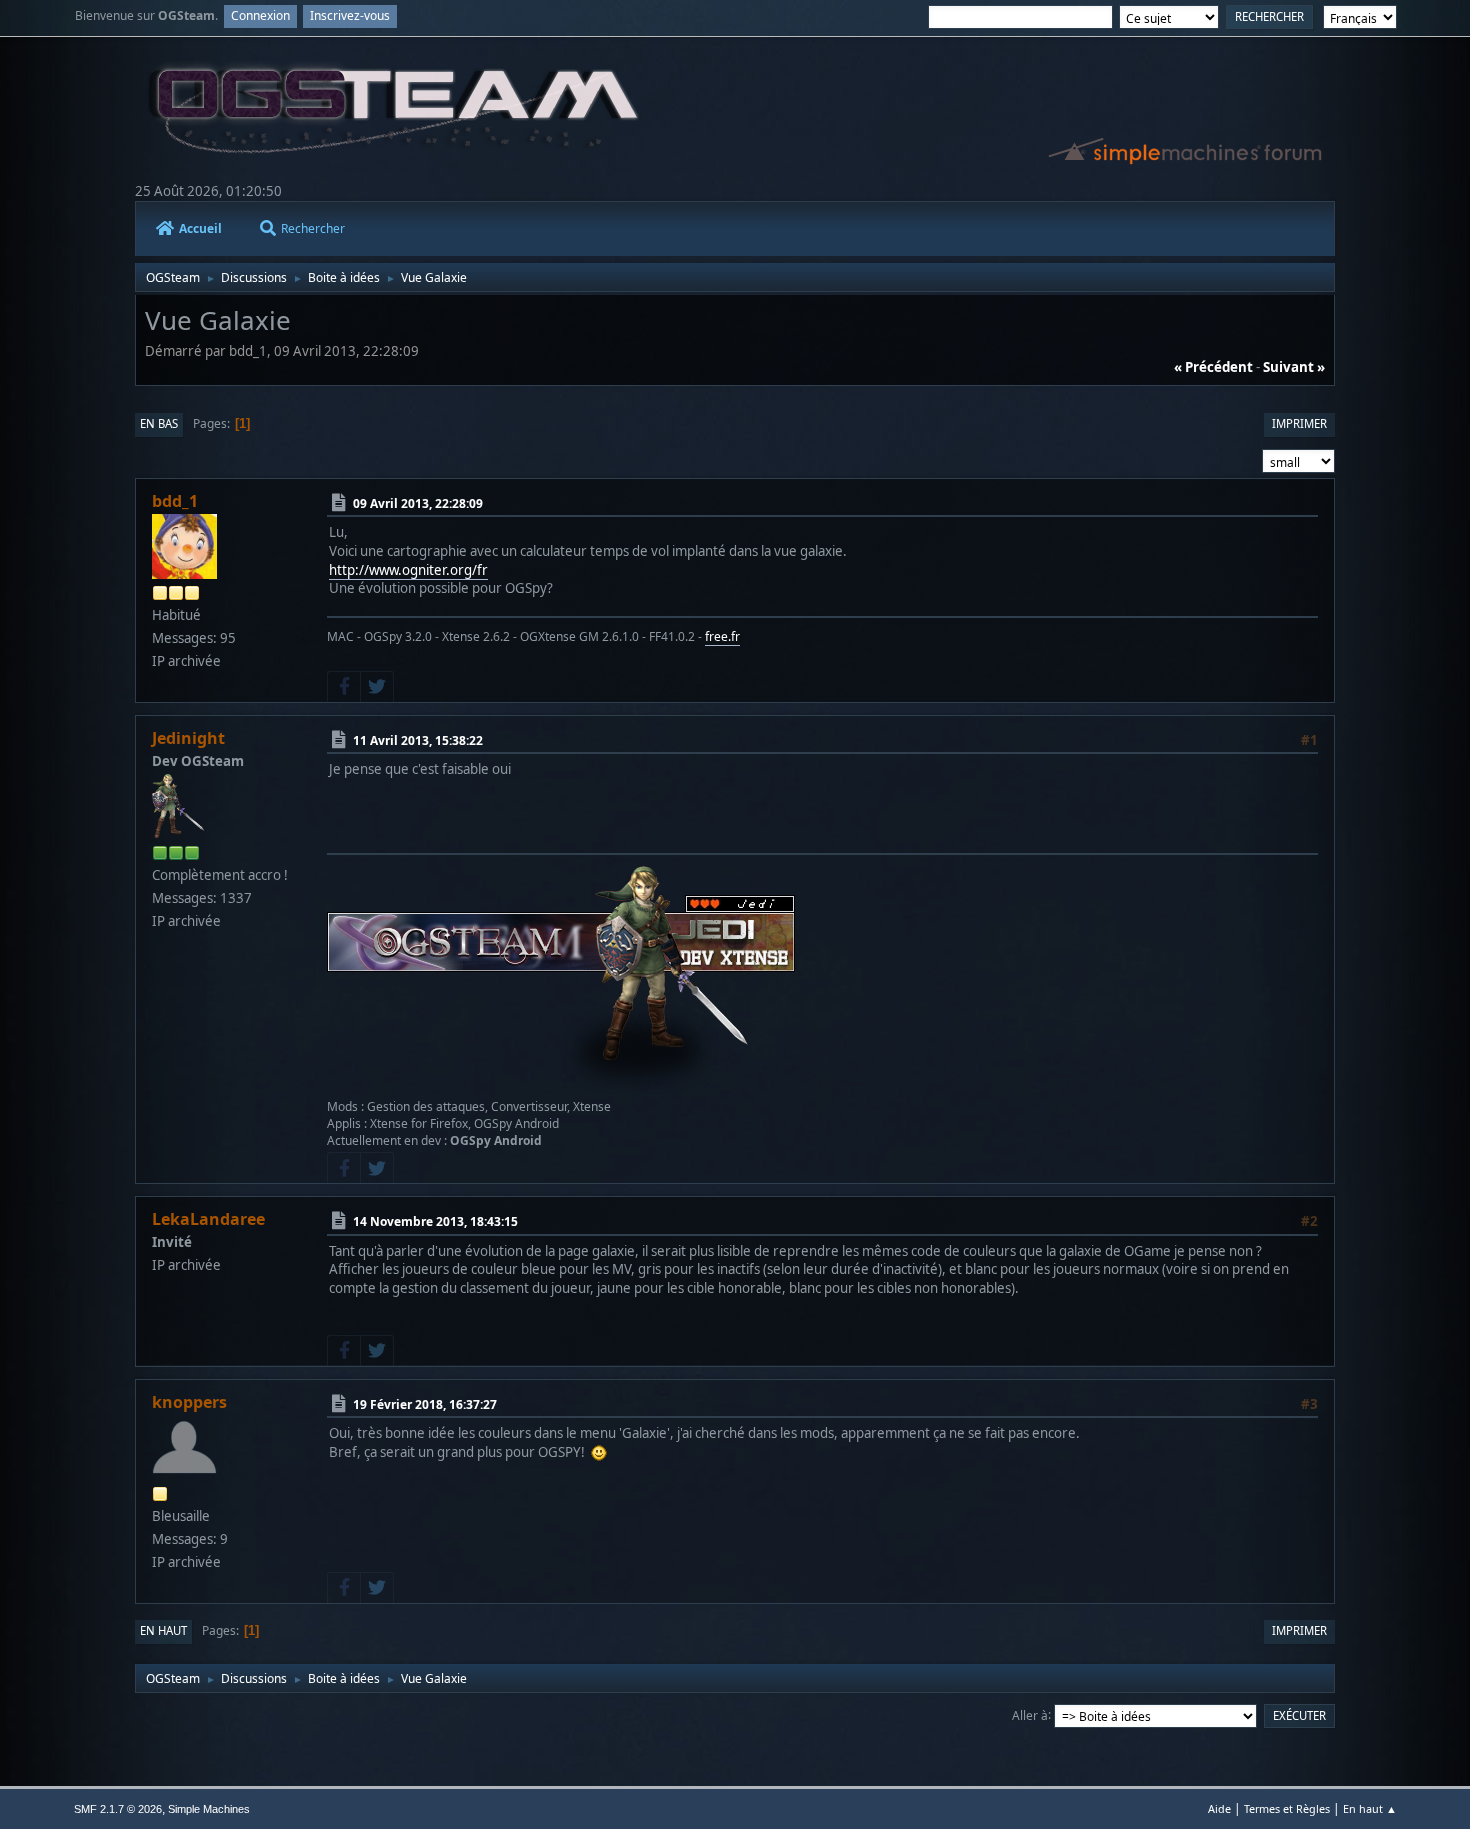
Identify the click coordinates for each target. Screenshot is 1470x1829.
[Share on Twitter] (377, 687)
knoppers (189, 1402)
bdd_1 (175, 501)
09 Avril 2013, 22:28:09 (418, 503)
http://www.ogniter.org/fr (408, 570)
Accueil (200, 228)
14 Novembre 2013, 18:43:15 (435, 1221)
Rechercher (313, 228)
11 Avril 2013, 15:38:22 (418, 740)
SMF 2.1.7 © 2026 (118, 1809)
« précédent (1213, 367)
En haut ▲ (1370, 1808)
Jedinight (188, 738)
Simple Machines (209, 1809)
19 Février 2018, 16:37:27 (425, 1404)
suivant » (1294, 367)
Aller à (1030, 1714)
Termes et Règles (1287, 1808)
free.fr (722, 636)
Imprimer (1299, 423)
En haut (163, 1630)
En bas (159, 423)
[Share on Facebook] (344, 687)
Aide (1219, 1808)
